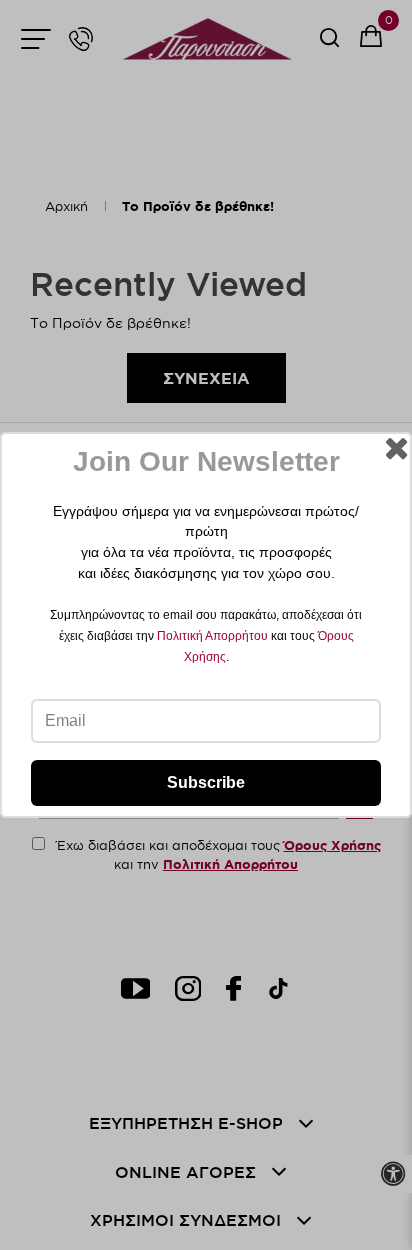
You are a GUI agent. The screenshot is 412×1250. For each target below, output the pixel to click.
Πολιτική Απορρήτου (212, 636)
